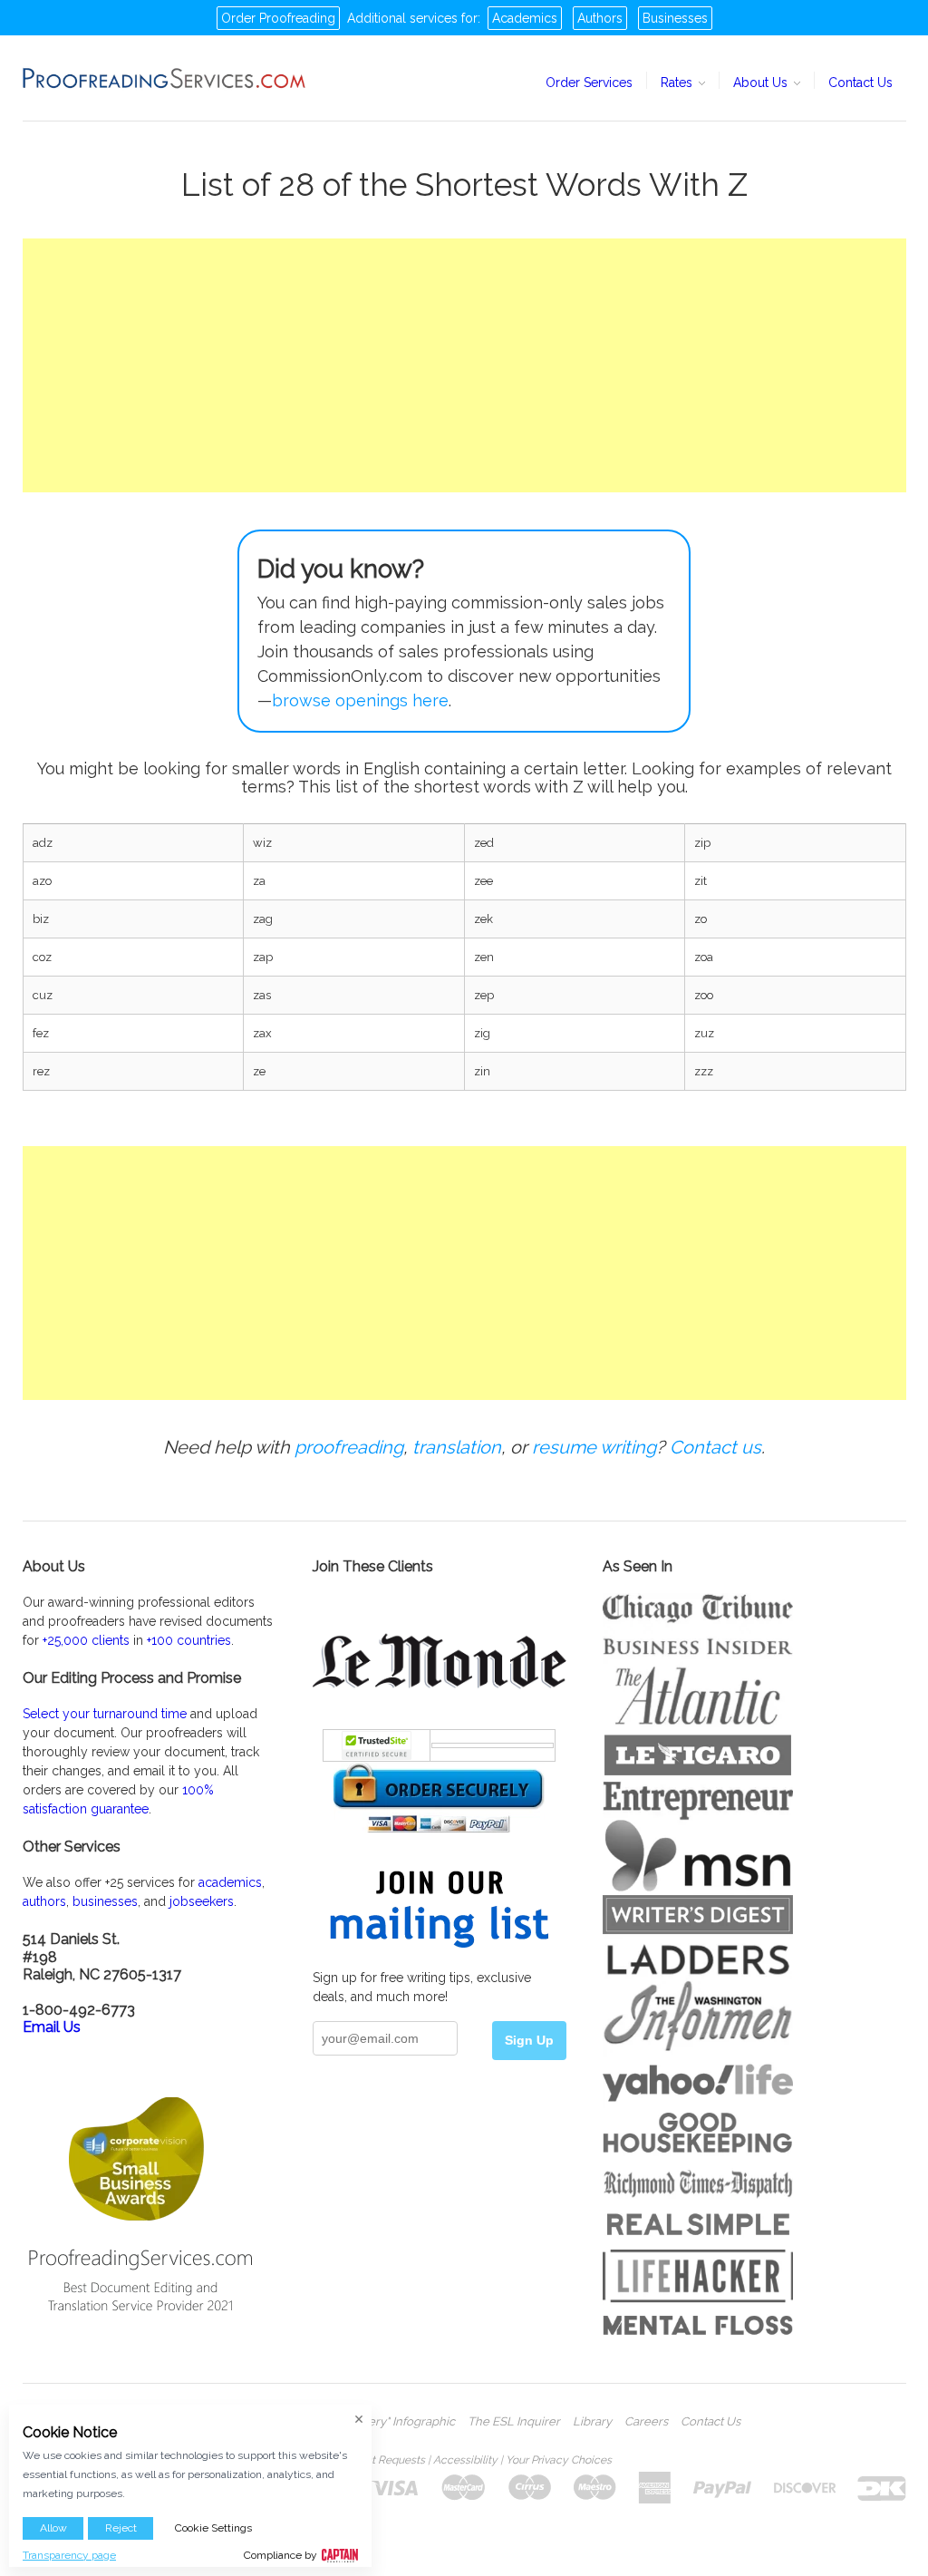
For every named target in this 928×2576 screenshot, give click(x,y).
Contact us (715, 1447)
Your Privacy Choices (559, 2460)
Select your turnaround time (105, 1714)
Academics (525, 18)
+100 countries (189, 1640)
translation (457, 1447)
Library (592, 2422)
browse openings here (360, 700)
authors (44, 1901)
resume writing (594, 1447)
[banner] (165, 78)
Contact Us (860, 83)
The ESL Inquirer (514, 2422)
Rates (678, 83)
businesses (105, 1901)
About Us (762, 83)
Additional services (402, 18)
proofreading (349, 1447)
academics (230, 1882)
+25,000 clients (86, 1640)
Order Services (589, 83)
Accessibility (465, 2460)
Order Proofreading (278, 18)
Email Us (52, 2027)
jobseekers (202, 1901)
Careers (646, 2422)
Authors (600, 18)
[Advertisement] (464, 365)
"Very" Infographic (406, 2422)
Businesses (675, 18)
